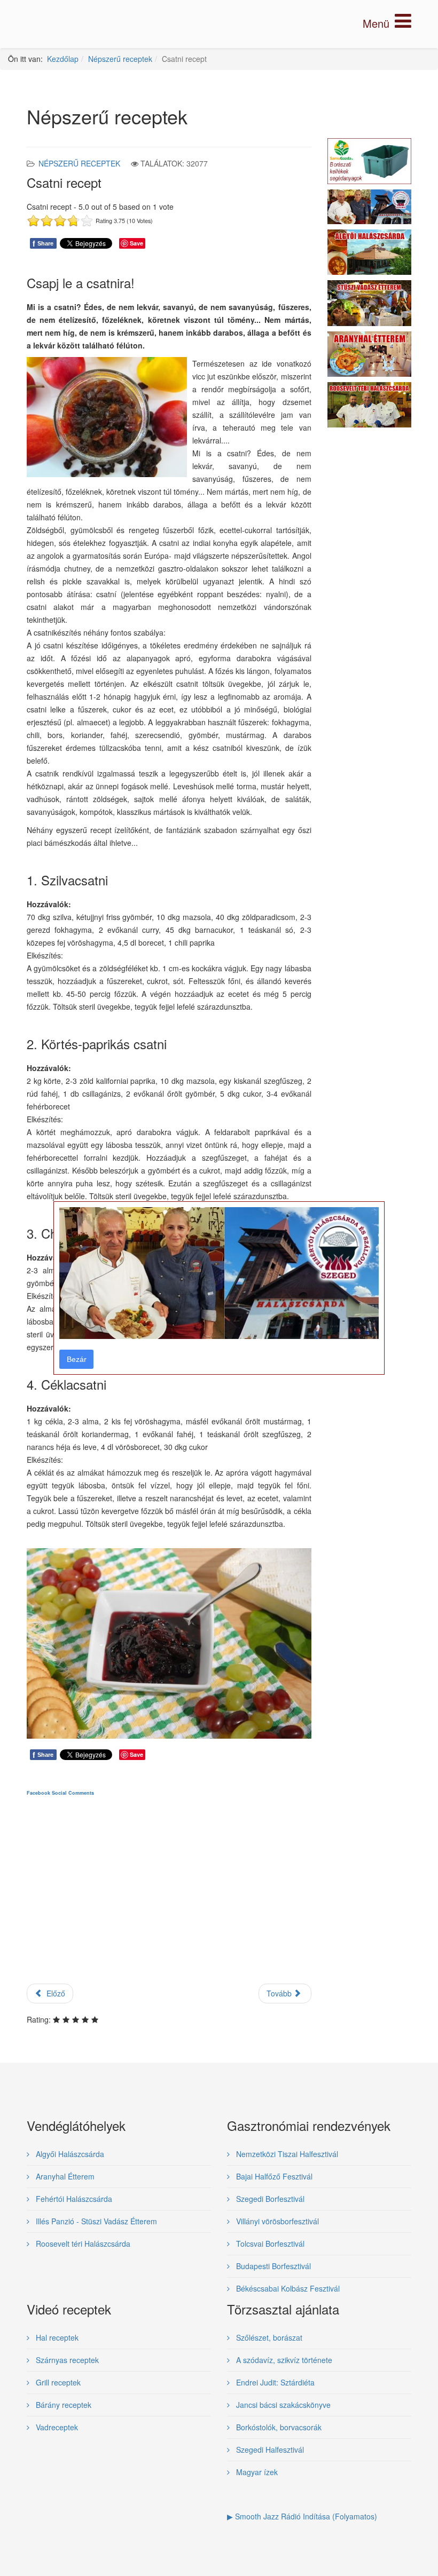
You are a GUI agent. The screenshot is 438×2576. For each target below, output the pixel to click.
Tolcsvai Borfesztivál (269, 2244)
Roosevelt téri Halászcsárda (82, 2244)
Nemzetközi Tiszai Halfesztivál (286, 2154)
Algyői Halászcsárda (69, 2154)
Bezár (77, 1359)
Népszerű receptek (120, 59)
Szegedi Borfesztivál (269, 2199)
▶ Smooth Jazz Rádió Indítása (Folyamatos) (302, 2516)
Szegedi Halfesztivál (269, 2450)
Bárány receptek (62, 2405)
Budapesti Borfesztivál (272, 2266)
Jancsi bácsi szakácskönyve (282, 2405)
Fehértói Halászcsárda (73, 2199)
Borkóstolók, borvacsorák (278, 2427)
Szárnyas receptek (66, 2360)
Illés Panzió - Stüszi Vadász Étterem (95, 2221)
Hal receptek (56, 2337)
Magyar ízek (256, 2472)
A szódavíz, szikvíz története (283, 2360)
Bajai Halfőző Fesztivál (273, 2176)
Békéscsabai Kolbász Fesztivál (287, 2288)
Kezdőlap (63, 59)
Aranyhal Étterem (64, 2176)
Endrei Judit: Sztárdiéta (274, 2382)
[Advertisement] (169, 1899)
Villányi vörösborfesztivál (276, 2221)
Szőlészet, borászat (268, 2337)
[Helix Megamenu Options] (387, 23)
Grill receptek (57, 2382)
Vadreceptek (56, 2427)
